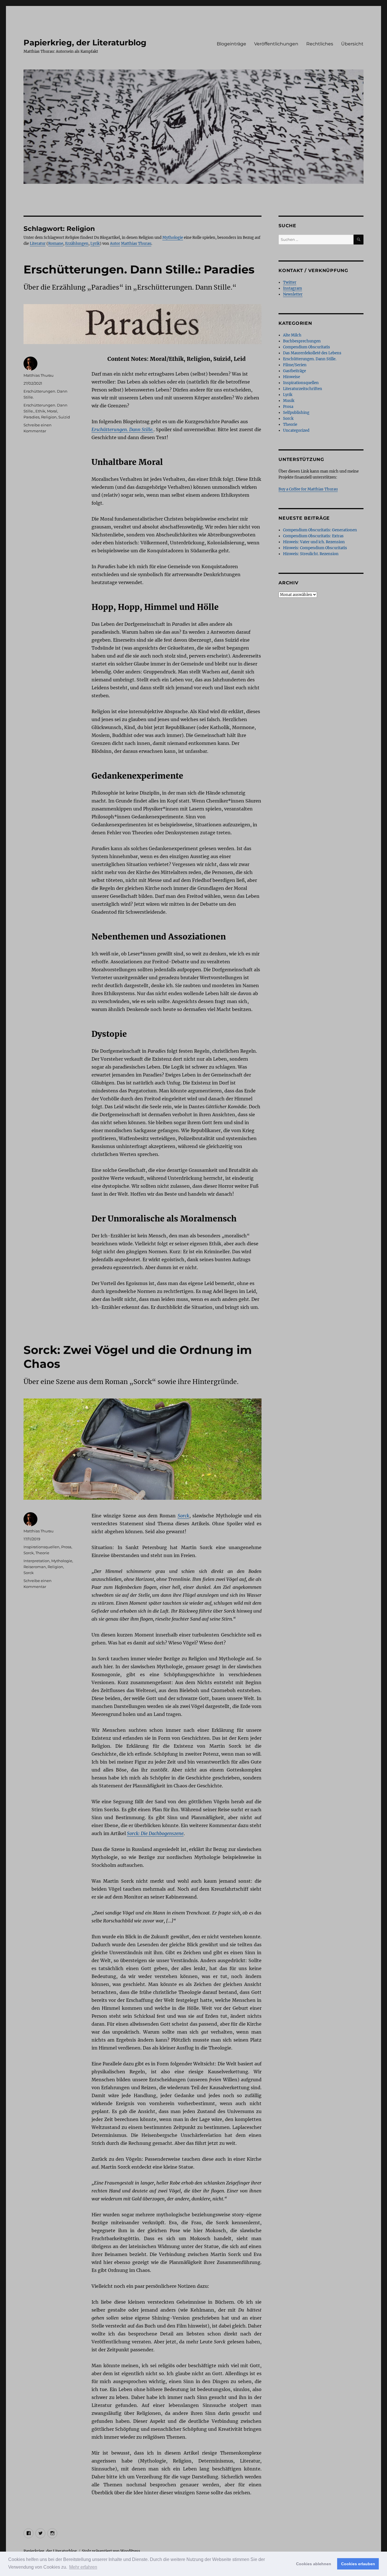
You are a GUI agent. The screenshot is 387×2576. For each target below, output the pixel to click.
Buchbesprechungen (302, 341)
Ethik (40, 411)
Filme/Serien (295, 365)
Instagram (293, 288)
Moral (52, 411)
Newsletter (293, 294)
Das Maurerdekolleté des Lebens (312, 353)
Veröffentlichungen (276, 44)
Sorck (183, 1516)
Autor (115, 244)
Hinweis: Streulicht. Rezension (311, 554)
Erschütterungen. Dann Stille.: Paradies (139, 269)
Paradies (31, 417)
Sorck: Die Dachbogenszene (155, 1833)
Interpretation (37, 1561)
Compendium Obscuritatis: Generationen (320, 530)
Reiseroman (35, 1567)
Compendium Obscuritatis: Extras (313, 536)
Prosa (66, 1547)
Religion (49, 417)
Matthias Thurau (136, 244)
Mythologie (173, 238)
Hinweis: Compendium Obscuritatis (315, 548)
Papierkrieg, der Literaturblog (85, 43)
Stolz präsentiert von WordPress (111, 2551)
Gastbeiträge (294, 371)
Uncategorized (296, 430)
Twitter (290, 282)
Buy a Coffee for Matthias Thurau (308, 489)
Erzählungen (77, 244)
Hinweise (292, 377)
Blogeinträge (231, 44)
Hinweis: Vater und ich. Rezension (314, 542)
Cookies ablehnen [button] (314, 2564)
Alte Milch (292, 335)
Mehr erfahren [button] (83, 2567)
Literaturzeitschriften (303, 389)
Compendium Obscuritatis (307, 347)
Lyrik (95, 244)
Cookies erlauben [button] (358, 2564)
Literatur (38, 244)
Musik (289, 401)
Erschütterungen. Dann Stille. (310, 359)
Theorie (42, 1553)
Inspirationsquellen (42, 1547)
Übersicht (352, 44)
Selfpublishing (296, 413)
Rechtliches (320, 44)
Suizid (64, 417)
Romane (56, 244)
